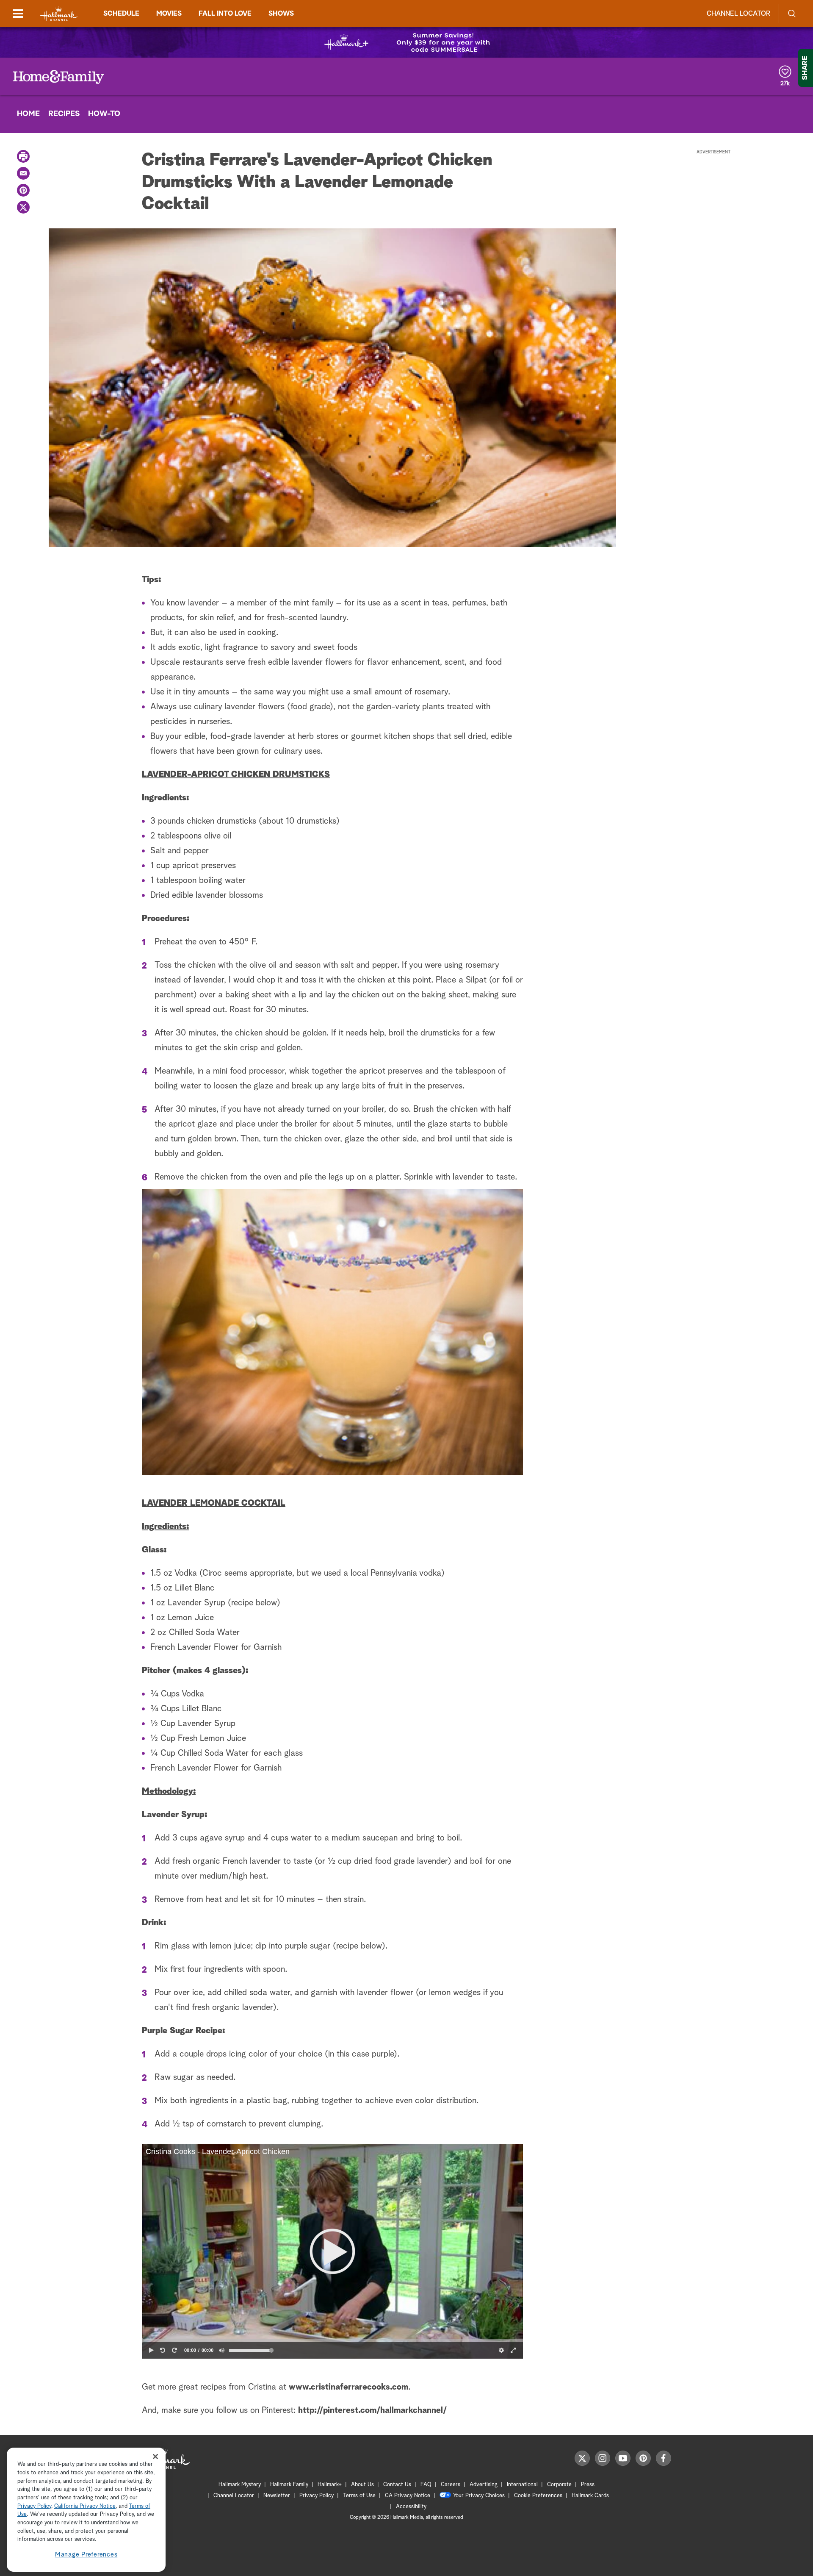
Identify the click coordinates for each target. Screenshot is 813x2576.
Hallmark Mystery (240, 2485)
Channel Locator (738, 14)
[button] (332, 2251)
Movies (169, 14)
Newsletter (277, 2496)
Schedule (121, 14)
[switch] (222, 2350)
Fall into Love (225, 14)
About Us (362, 2485)
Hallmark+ (330, 2485)
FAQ (426, 2485)
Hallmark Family (289, 2485)
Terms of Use (359, 2496)
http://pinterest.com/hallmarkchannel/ (372, 2410)
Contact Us (397, 2485)
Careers (451, 2485)
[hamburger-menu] (18, 14)
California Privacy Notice (85, 2506)
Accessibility (411, 2507)
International (522, 2485)
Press (588, 2485)
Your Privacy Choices (479, 2496)
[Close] (155, 2456)
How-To (104, 114)
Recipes (64, 114)
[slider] (332, 2340)
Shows (281, 14)
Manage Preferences (86, 2555)
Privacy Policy (317, 2496)
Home (28, 114)
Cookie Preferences (538, 2496)
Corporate (559, 2485)
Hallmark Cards (590, 2496)
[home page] (59, 14)
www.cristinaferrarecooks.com (348, 2387)
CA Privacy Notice (408, 2496)
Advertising (484, 2485)
